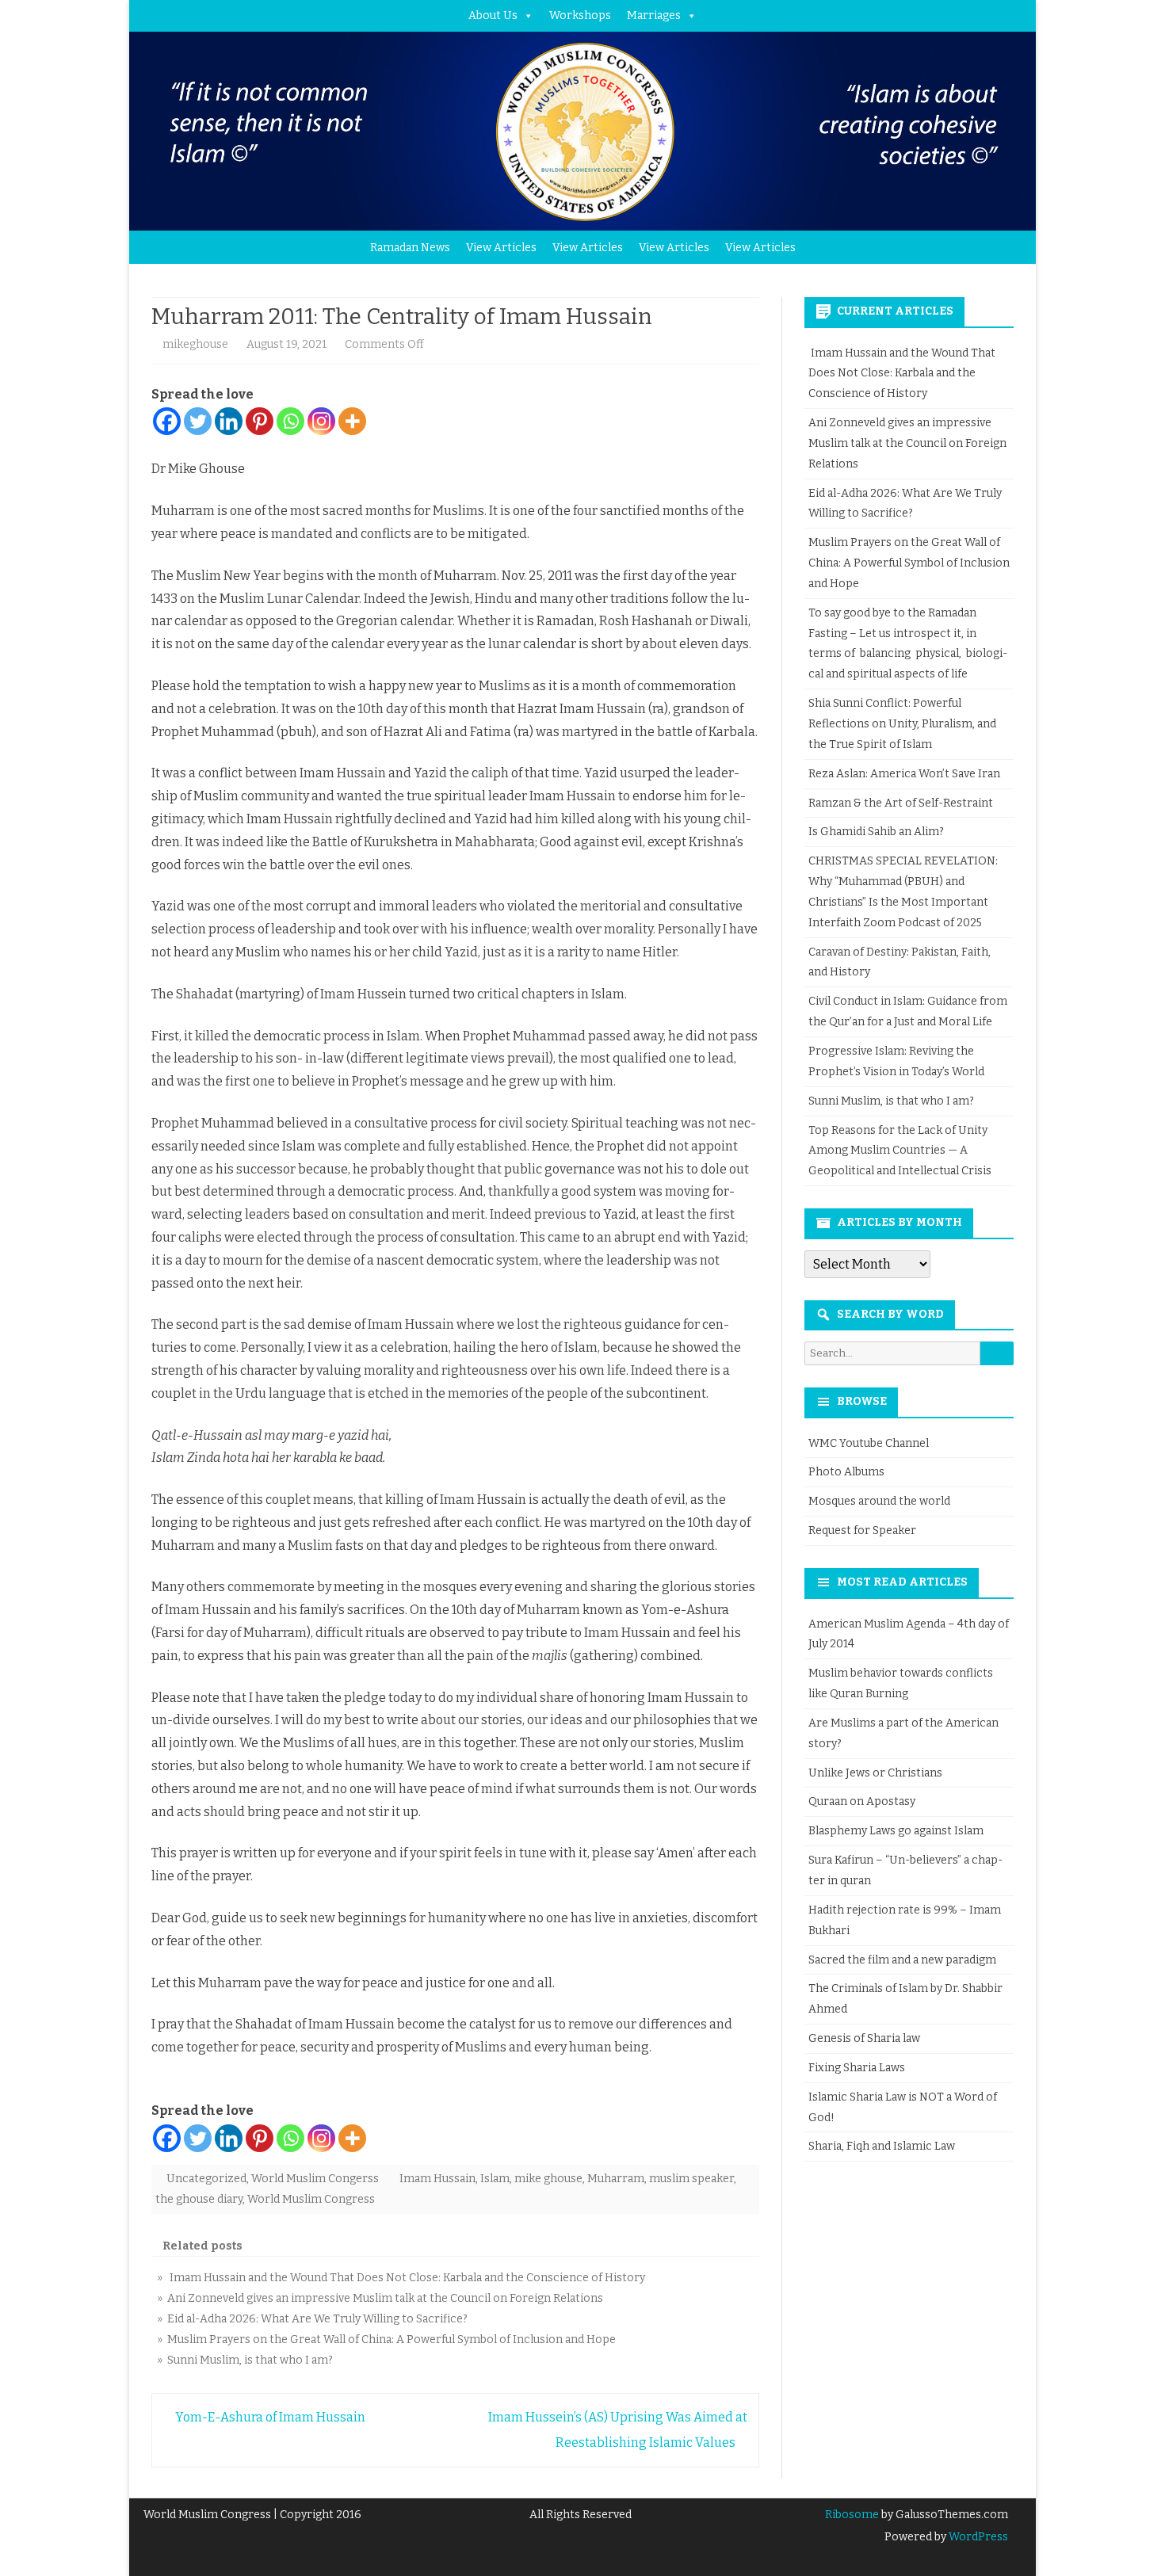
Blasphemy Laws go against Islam (896, 1831)
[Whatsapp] (290, 421)
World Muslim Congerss (315, 2179)
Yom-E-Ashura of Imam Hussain (269, 2417)
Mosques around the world (879, 1501)
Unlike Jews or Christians (875, 1773)
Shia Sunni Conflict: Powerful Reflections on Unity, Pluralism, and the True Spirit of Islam (902, 724)
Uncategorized (206, 2179)
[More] (352, 421)
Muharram (616, 2179)
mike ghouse (548, 2179)
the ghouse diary (199, 2199)
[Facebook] (167, 421)
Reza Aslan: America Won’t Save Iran (905, 774)
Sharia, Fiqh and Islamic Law (882, 2146)
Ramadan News (410, 248)
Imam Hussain (437, 2179)
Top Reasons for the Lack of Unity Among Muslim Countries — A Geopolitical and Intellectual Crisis (900, 1151)
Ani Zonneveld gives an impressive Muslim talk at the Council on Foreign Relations (907, 443)
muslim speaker (691, 2179)
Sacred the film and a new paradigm (902, 1960)
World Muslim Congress (311, 2199)
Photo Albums (846, 1472)
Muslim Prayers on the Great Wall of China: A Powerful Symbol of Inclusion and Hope (909, 563)
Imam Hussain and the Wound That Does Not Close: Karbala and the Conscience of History (902, 374)
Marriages (654, 15)
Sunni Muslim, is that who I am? (891, 1101)
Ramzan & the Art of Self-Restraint (901, 803)
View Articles (501, 248)
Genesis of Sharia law (864, 2038)
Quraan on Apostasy (862, 1801)
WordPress (977, 2537)
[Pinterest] (260, 421)
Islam (495, 2179)
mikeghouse (195, 344)
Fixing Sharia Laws (857, 2068)
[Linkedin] (229, 421)
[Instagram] (321, 421)
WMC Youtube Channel (869, 1443)
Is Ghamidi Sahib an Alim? (876, 832)
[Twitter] (198, 421)
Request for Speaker (862, 1530)
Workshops (580, 15)
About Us (493, 15)
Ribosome (852, 2515)
